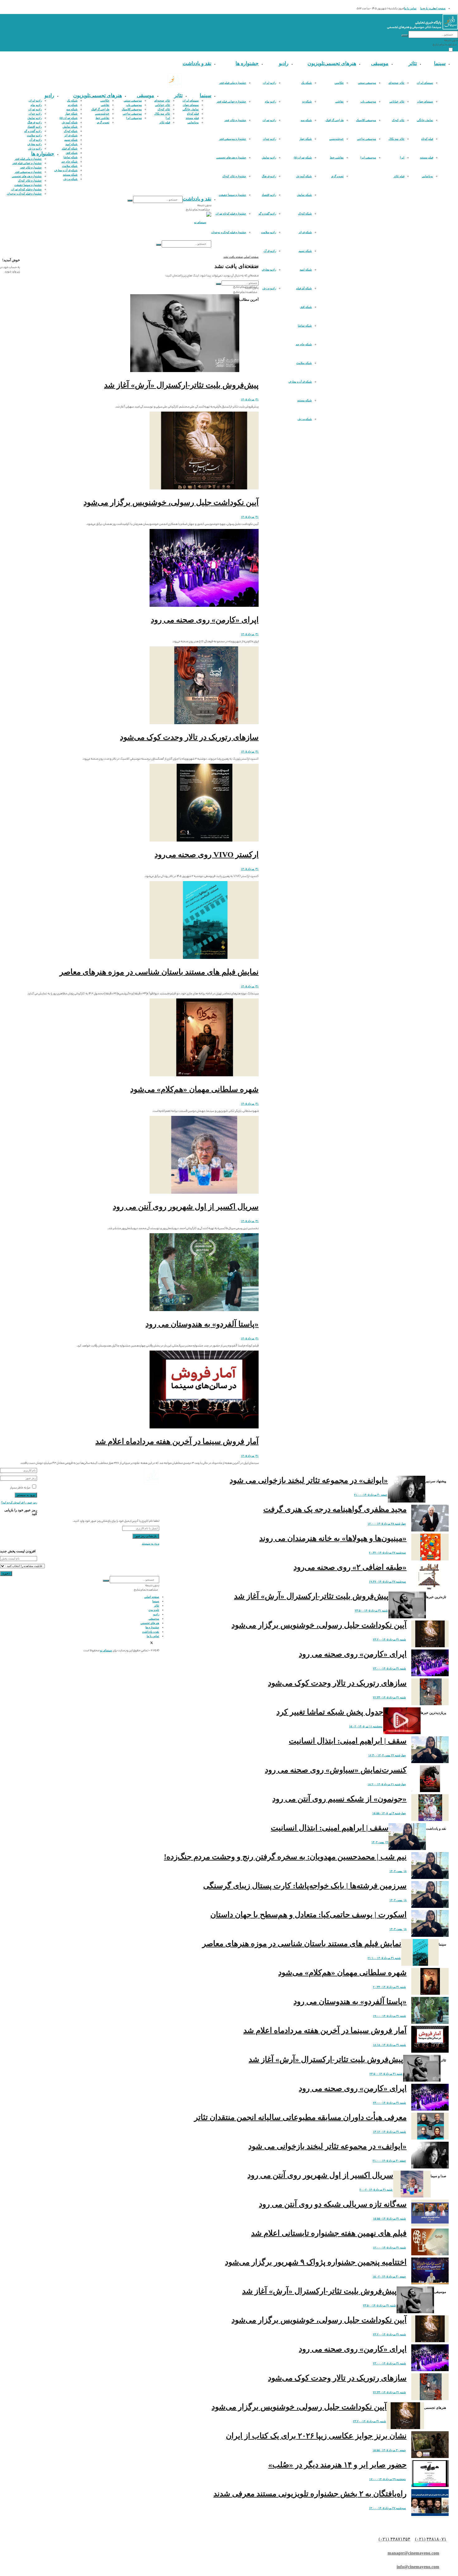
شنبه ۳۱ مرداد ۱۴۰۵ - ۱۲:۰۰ (389, 2248)
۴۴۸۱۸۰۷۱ (437, 2539)
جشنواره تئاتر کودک (234, 176)
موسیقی (380, 63)
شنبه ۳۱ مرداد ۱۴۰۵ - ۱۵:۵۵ (389, 2219)
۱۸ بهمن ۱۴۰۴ (398, 1871)
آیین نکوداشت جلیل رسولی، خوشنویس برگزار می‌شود (171, 502)
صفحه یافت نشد (233, 257)
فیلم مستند (427, 158)
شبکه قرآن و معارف (300, 382)
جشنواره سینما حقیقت (232, 195)
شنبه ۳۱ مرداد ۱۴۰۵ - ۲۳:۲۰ (389, 1639)
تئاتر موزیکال (396, 139)
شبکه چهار (306, 139)
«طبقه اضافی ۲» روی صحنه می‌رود (350, 1567)
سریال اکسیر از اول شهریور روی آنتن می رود (186, 1207)
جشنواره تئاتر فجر (235, 120)
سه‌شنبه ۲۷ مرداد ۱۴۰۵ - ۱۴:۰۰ (387, 2508)
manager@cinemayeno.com (413, 2553)
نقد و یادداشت (197, 63)
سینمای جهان (425, 101)
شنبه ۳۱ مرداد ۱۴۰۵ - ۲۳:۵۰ (371, 1611)
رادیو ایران (270, 83)
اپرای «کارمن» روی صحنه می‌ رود (205, 620)
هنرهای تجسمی (340, 63)
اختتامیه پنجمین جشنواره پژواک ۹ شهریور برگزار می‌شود (316, 2262)
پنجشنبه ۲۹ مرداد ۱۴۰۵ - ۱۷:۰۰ (388, 2479)
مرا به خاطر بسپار (20, 1488)
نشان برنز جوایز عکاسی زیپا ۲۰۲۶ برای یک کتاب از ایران (316, 2436)
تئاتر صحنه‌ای (396, 83)
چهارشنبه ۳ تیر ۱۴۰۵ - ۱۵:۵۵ (389, 1813)
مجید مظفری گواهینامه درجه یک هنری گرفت (335, 1509)
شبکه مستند (305, 400)
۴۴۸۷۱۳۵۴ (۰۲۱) (394, 2539)
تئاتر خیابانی (397, 101)
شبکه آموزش (304, 176)
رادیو (284, 63)
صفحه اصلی (438, 8)
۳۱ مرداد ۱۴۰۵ (250, 399)
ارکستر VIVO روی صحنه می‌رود (207, 854)
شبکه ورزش (305, 419)
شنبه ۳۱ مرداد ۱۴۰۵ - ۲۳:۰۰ (389, 1668)
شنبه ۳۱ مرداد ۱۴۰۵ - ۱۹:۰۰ (389, 2016)
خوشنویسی (336, 139)
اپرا (402, 158)
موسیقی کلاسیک (366, 120)
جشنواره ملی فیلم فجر (233, 83)
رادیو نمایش (269, 158)
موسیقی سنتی (367, 83)
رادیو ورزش (269, 288)
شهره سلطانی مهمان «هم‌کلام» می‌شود (194, 1089)
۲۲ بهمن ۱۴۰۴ (380, 1842)
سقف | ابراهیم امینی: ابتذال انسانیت (348, 1741)
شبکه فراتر (305, 232)
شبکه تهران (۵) (303, 158)
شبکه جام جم (304, 344)
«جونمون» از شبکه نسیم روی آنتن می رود (339, 1799)
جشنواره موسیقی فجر (233, 139)
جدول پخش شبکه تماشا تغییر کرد (330, 1712)
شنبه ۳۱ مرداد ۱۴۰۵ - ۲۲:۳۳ (389, 1697)
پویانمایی (427, 176)
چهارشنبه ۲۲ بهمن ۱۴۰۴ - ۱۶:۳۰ (387, 1755)
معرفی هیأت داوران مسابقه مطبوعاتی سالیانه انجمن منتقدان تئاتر (300, 2117)
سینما (440, 63)
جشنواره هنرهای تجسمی (231, 158)
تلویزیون (316, 63)
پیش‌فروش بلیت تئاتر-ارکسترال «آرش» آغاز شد (181, 385)
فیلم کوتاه (427, 139)
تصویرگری (337, 176)
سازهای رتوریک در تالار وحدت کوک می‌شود (189, 737)
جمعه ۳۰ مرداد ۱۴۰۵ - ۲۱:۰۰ (371, 1495)
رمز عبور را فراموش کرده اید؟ (19, 1503)
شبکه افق (306, 307)
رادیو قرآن (270, 251)
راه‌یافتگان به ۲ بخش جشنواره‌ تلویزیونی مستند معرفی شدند (310, 2494)
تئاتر (413, 63)
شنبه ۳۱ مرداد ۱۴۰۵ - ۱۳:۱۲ (389, 2132)
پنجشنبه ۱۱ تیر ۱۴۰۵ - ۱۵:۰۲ (366, 1726)
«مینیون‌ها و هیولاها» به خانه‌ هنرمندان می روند (333, 1538)
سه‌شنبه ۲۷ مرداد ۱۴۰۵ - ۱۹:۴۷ (387, 1582)
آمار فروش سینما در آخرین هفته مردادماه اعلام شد (177, 1441)
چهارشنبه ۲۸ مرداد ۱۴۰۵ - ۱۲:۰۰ (387, 1524)
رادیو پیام (270, 101)
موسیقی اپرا (368, 158)
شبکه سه (306, 120)
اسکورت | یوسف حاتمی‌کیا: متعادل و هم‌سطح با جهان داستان (308, 1915)
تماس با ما (410, 8)
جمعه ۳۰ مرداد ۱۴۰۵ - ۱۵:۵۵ (389, 2450)
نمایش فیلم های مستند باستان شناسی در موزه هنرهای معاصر (159, 972)
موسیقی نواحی (367, 139)
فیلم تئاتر (399, 176)
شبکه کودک (305, 214)
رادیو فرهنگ (269, 176)
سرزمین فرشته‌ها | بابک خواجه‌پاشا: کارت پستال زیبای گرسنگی (305, 1886)
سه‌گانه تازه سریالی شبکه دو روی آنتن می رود (333, 2204)
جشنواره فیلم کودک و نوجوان (229, 232)
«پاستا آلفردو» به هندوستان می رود (202, 1324)
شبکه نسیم (305, 251)
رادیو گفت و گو (267, 214)
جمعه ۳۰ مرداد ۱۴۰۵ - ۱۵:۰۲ (389, 2276)
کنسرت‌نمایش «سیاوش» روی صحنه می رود (336, 1770)
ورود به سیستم (150, 1544)
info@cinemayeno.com (418, 2567)
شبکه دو (307, 101)
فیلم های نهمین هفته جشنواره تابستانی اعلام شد (329, 2233)
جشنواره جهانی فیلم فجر (231, 101)
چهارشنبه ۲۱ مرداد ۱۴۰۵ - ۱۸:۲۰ (387, 1784)
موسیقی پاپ (368, 101)
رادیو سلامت (269, 232)
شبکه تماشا (305, 326)
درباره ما (425, 8)
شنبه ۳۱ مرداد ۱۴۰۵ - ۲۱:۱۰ (384, 1958)
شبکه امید (306, 270)
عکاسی (339, 83)
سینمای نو (106, 1650)
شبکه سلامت (304, 363)
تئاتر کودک (398, 120)
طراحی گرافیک (335, 120)
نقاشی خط (337, 158)
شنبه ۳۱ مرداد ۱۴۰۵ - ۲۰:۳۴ (389, 1987)
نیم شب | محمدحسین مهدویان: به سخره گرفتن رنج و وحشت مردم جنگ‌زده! (285, 1857)
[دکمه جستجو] (405, 35)
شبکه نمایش (304, 195)
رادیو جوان (270, 139)
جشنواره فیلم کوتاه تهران (231, 214)
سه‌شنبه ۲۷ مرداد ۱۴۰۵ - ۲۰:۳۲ (387, 1553)
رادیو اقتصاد (269, 195)
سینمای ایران (425, 83)
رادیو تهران (269, 120)
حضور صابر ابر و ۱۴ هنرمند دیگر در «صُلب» (337, 2465)
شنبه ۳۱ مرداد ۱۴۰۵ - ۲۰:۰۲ (376, 2190)
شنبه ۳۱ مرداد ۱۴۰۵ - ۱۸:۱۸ (389, 2045)
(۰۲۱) (420, 2539)
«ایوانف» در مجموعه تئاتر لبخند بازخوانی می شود (309, 1480)
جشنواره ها (247, 63)
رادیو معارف (269, 270)
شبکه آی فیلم (304, 288)
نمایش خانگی (425, 120)
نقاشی (339, 101)
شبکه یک (307, 83)
